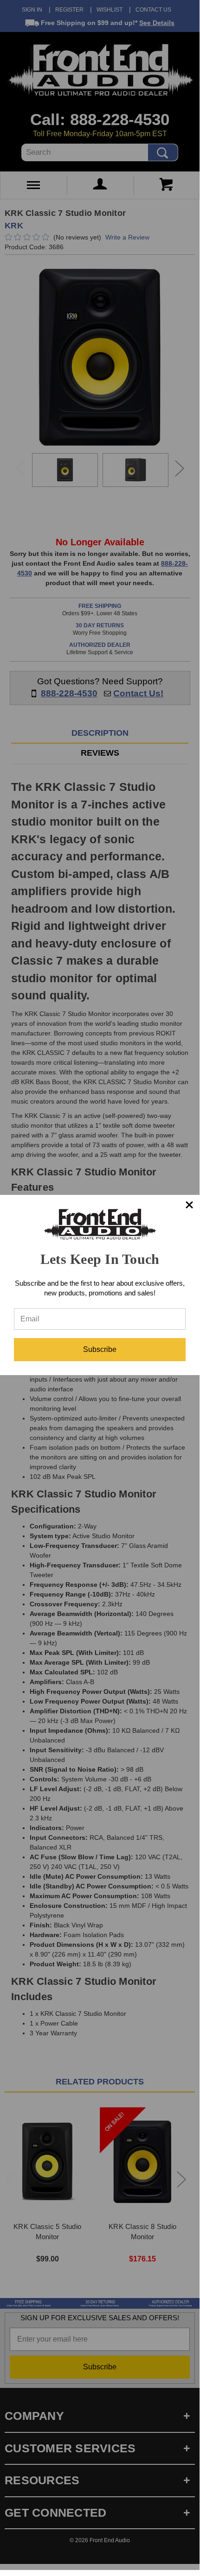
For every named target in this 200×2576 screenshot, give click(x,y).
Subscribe (100, 1349)
